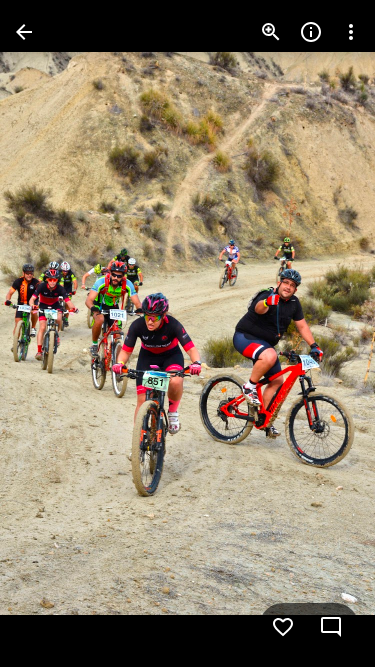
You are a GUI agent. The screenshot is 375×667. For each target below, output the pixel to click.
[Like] (283, 627)
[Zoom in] (271, 32)
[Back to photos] (24, 32)
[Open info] (311, 32)
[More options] (351, 32)
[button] (56, 334)
